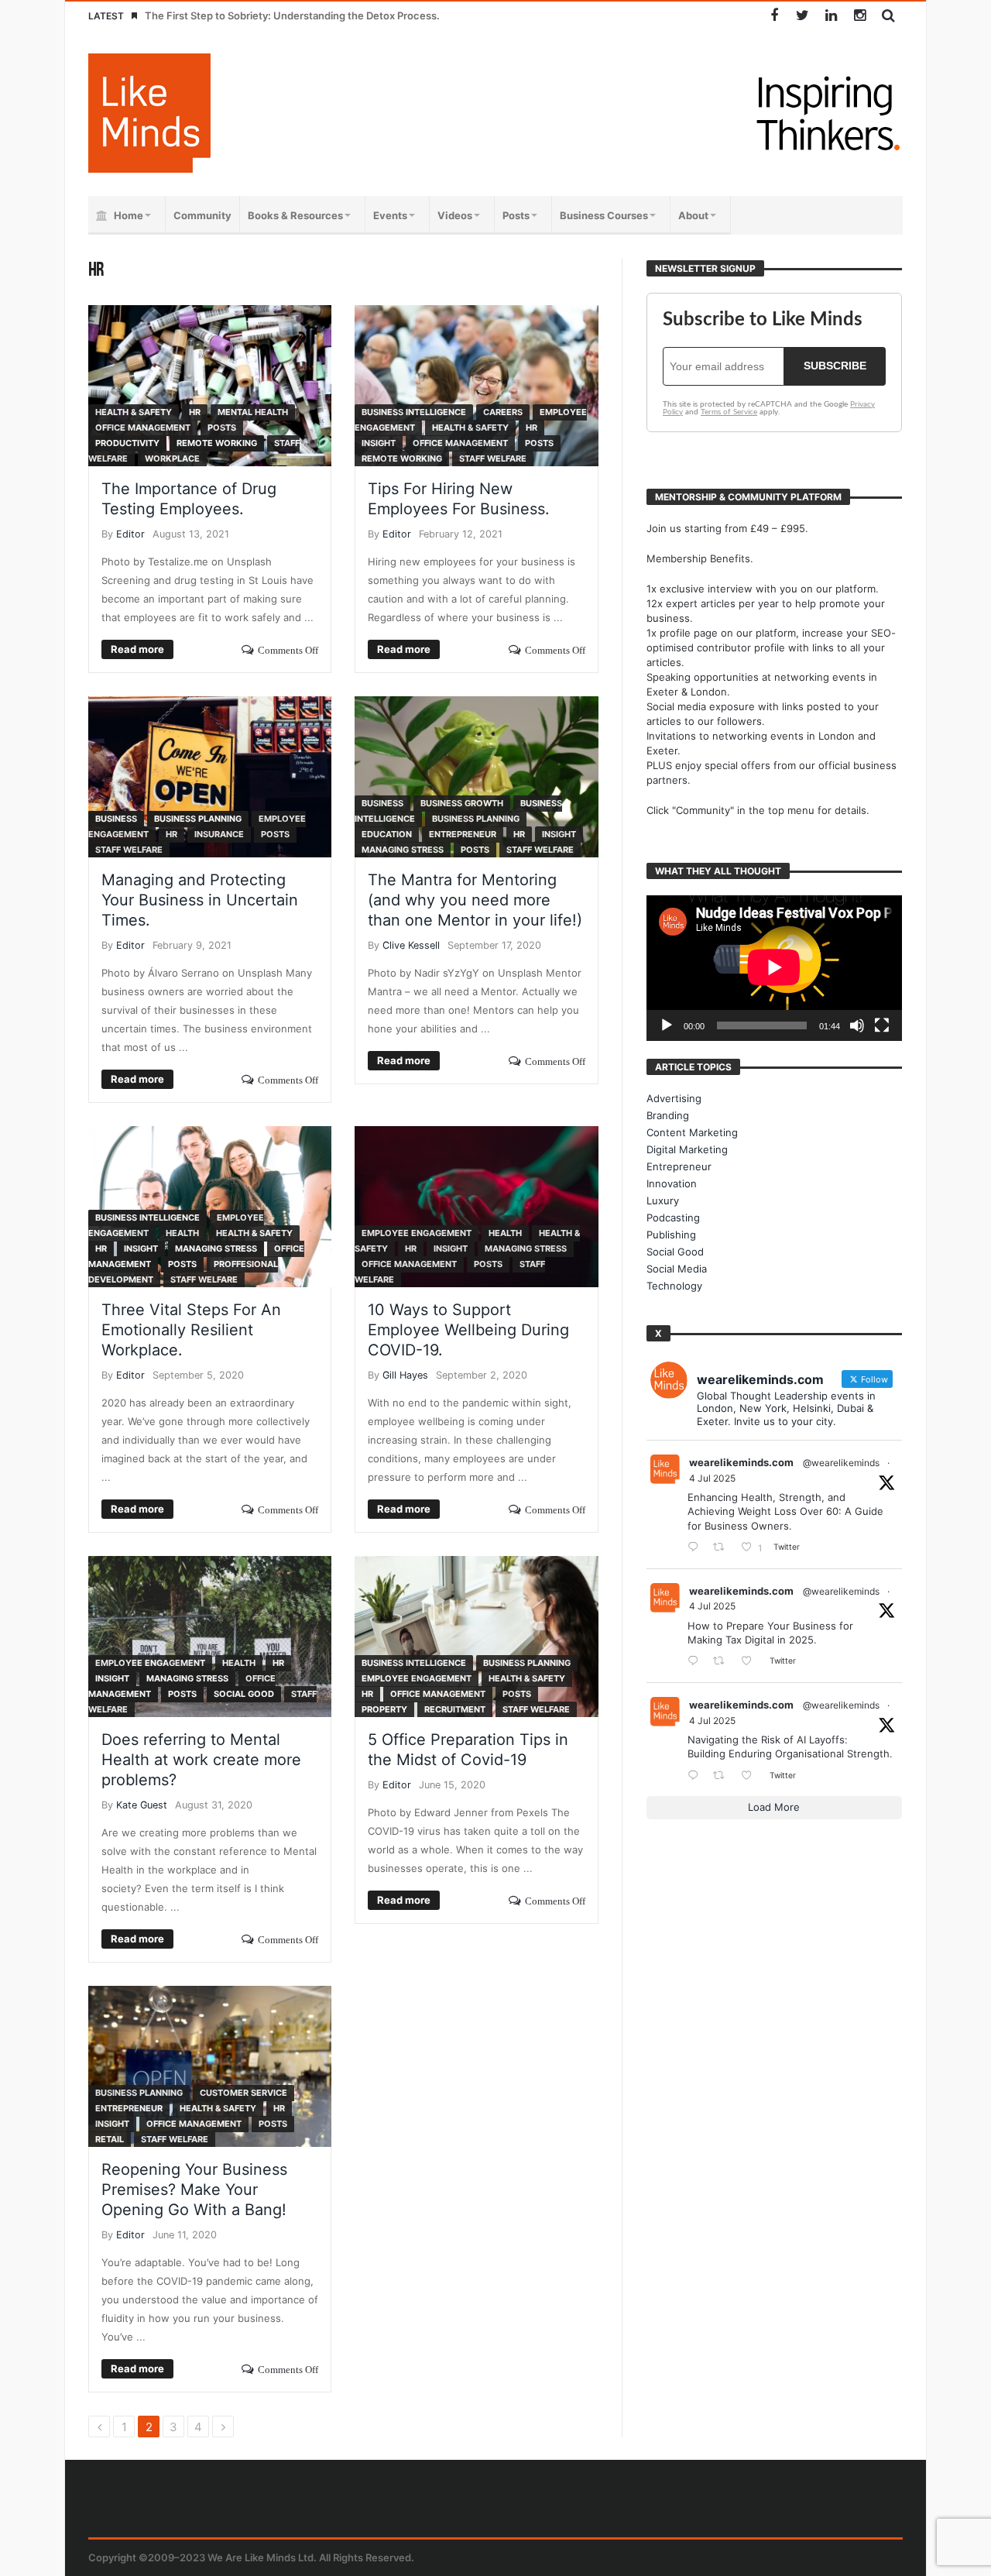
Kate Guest (142, 1805)
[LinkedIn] (831, 16)
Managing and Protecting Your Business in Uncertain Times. (200, 900)
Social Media (677, 1269)
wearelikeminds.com (741, 1462)
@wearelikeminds (841, 1463)
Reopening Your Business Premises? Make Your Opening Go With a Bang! (194, 2190)
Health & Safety (134, 412)
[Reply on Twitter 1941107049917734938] (696, 1776)
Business (116, 819)
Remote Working (217, 443)
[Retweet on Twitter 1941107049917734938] (723, 1776)
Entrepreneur (463, 834)
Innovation (672, 1183)
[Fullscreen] (882, 1025)
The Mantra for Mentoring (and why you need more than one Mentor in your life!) (475, 900)
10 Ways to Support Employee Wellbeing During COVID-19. (468, 1330)
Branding (668, 1115)
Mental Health (253, 412)
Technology (674, 1286)
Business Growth (462, 803)
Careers (503, 412)
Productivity (127, 443)
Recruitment (455, 1709)
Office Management (143, 428)
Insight (379, 443)
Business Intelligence (414, 412)
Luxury (663, 1200)
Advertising (674, 1098)
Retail (110, 2139)
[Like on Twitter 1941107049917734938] (751, 1776)
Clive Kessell (411, 945)
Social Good (244, 1694)
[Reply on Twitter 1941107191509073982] (696, 1662)
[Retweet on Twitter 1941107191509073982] (723, 1662)
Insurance (219, 834)
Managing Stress (403, 850)
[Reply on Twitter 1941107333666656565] (696, 1548)
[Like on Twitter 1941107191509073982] (751, 1662)
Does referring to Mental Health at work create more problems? (201, 1760)
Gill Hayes (405, 1375)
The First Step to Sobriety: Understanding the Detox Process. (292, 15)
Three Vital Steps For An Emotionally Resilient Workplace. (191, 1330)
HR (195, 412)
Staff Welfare (493, 459)
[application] (774, 968)
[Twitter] (802, 16)
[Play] (667, 1025)
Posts (222, 428)
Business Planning (198, 819)
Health (182, 1233)
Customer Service (243, 2093)
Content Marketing (692, 1132)
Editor (130, 534)
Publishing (671, 1235)
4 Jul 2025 (712, 1478)
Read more (137, 649)
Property (384, 1709)
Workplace (172, 459)
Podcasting (673, 1218)
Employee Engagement (417, 1233)
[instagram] (860, 16)
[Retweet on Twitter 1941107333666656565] (723, 1548)
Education (387, 834)
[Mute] (857, 1025)
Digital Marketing (687, 1149)
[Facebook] (774, 16)
